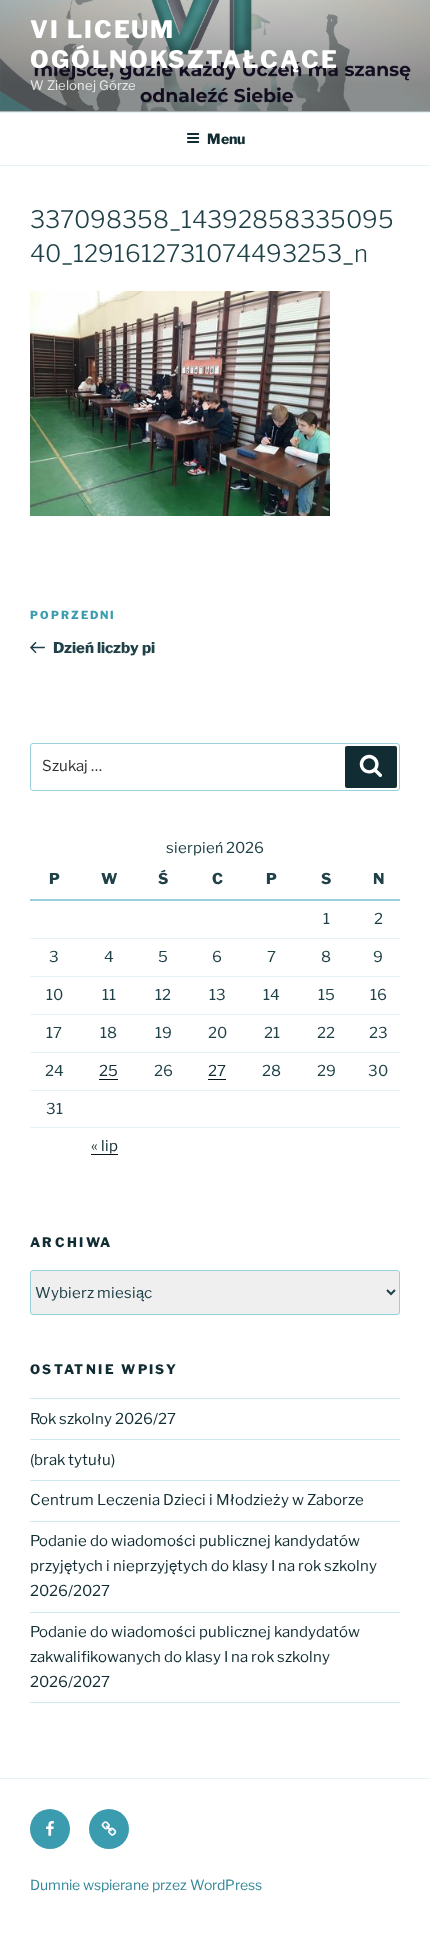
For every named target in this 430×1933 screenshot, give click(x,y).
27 (217, 1071)
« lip (104, 1146)
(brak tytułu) (72, 1460)
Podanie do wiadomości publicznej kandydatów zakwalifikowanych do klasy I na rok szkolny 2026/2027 (195, 1657)
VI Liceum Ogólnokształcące (184, 44)
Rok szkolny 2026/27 (103, 1419)
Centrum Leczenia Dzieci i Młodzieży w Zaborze (197, 1500)
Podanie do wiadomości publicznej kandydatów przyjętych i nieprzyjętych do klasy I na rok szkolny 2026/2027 (203, 1566)
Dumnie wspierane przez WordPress (146, 1884)
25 (108, 1071)
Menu (226, 138)
